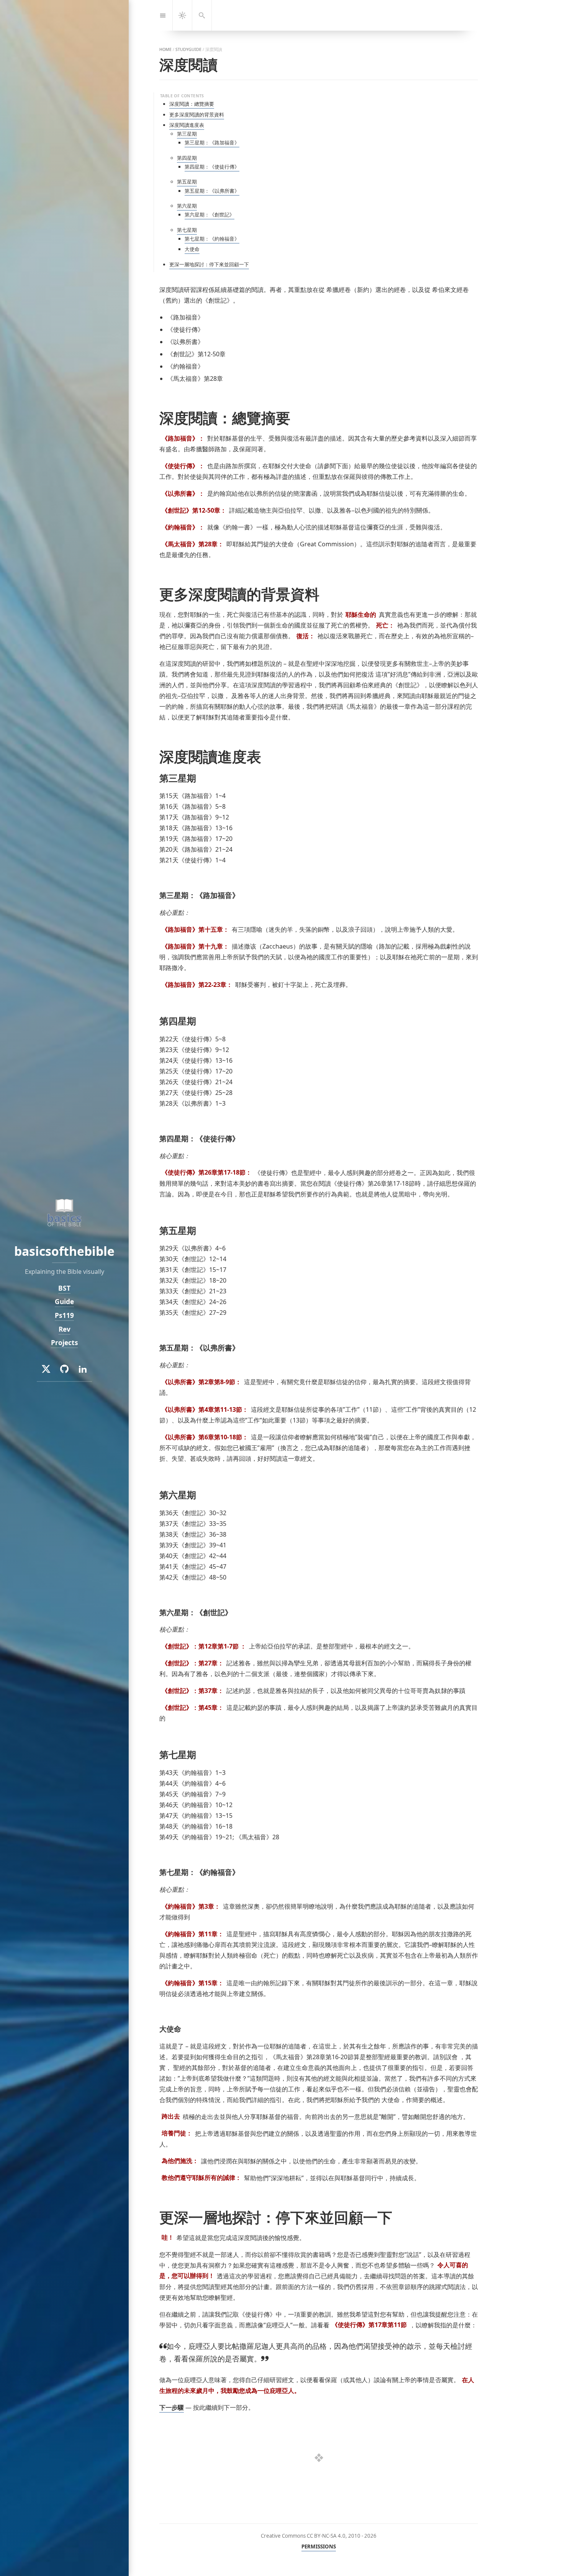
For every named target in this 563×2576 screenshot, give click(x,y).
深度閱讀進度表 (187, 125)
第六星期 (187, 206)
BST (64, 1288)
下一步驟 (172, 2407)
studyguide (188, 49)
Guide (64, 1302)
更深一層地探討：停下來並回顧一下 (209, 264)
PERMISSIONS (319, 2547)
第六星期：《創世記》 (209, 215)
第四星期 (187, 158)
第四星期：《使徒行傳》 (212, 167)
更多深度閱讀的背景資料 (197, 115)
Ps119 (64, 1315)
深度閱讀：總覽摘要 (192, 104)
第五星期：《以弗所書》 (212, 191)
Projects (65, 1343)
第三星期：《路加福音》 (212, 143)
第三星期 (187, 134)
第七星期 (187, 230)
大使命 (192, 249)
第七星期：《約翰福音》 (212, 239)
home (165, 49)
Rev (65, 1329)
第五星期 (187, 182)
